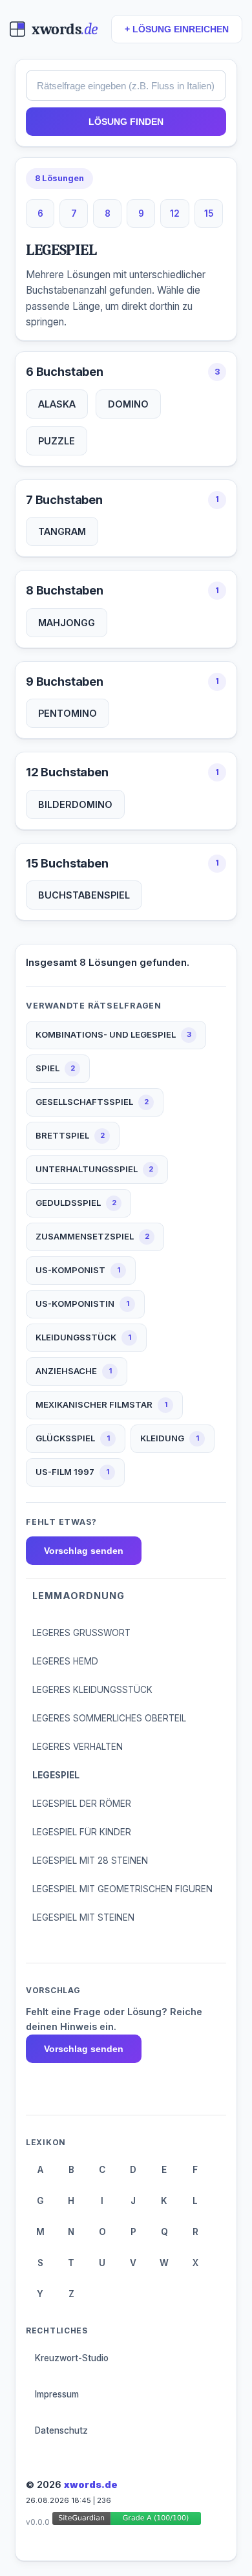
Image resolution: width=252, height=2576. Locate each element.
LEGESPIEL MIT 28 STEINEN (90, 1861)
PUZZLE (57, 441)
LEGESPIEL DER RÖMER (82, 1804)
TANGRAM (62, 531)
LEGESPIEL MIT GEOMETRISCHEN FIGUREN (122, 1889)
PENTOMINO (68, 713)
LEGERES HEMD (65, 1661)
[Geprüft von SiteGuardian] (127, 2521)
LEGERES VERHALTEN (78, 1747)
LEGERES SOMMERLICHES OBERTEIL (109, 1718)
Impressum (57, 2394)
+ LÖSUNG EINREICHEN (177, 29)
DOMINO (128, 404)
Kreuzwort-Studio (72, 2358)
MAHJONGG (67, 623)
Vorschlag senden (84, 1551)
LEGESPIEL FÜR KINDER (82, 1832)
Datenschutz (61, 2430)
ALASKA (57, 404)
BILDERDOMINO (75, 804)
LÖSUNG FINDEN (126, 122)
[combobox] (126, 85)
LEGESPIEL (56, 1775)
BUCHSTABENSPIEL (84, 895)
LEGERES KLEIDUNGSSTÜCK (92, 1690)
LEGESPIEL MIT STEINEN (83, 1917)
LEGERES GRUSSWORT (81, 1633)
